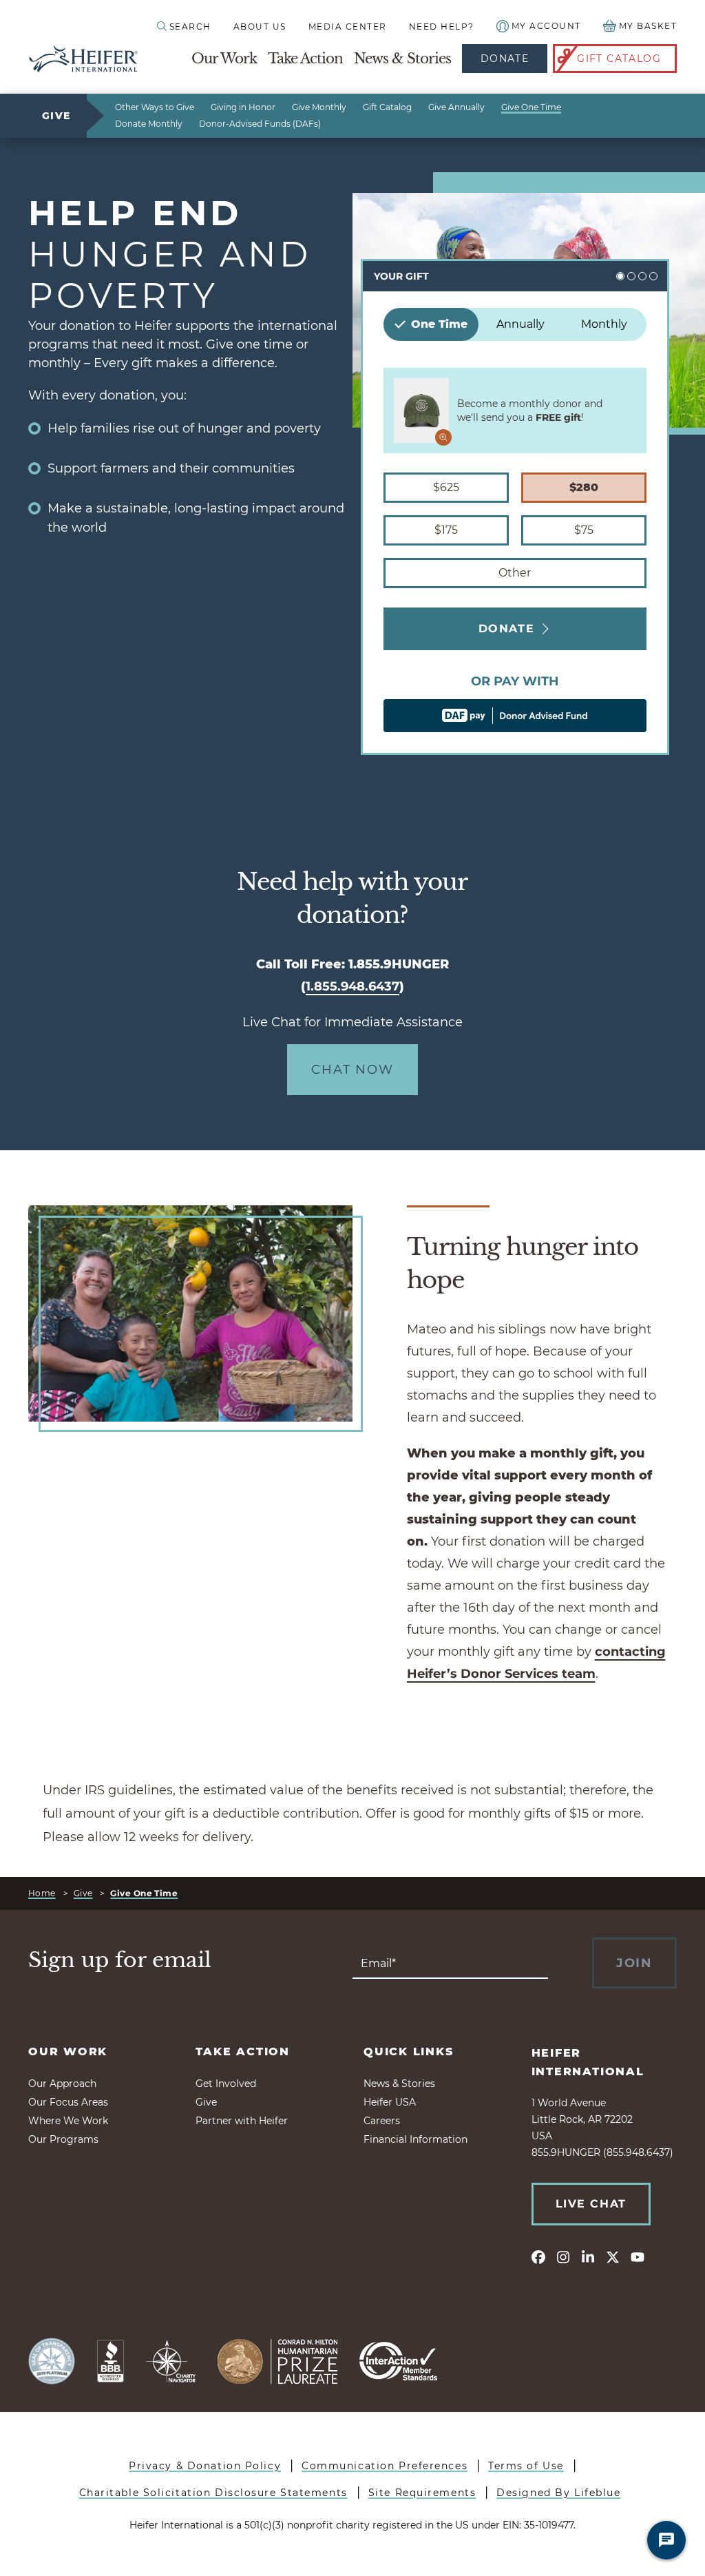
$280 (584, 487)
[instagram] (563, 2256)
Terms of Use (526, 2466)
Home (42, 1893)
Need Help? (442, 27)
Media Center (348, 27)
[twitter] (613, 2256)
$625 (446, 487)
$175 (446, 530)
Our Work (224, 59)
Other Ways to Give (155, 107)
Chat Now (352, 1070)
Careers (382, 2121)
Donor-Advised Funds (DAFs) (260, 124)
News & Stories (402, 59)
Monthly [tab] (604, 324)
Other (515, 573)
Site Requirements (422, 2493)
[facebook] (538, 2256)
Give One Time (531, 107)
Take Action (305, 59)
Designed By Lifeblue (558, 2493)
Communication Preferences (385, 2466)
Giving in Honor (243, 107)
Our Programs (63, 2139)
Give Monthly (319, 107)
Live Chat (591, 2204)
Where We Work (68, 2121)
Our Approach (62, 2084)
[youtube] (638, 2256)
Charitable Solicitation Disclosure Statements (213, 2493)
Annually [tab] (520, 324)
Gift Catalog (619, 59)
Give (56, 116)
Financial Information (415, 2139)
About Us (260, 27)
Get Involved (226, 2084)
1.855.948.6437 (352, 986)
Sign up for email (120, 1960)
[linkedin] (588, 2256)
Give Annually (456, 107)
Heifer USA (390, 2102)
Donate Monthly (149, 124)
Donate (505, 59)
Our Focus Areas (68, 2102)
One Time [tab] (439, 324)
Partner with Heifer (242, 2121)
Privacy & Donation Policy (205, 2466)
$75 (584, 530)
